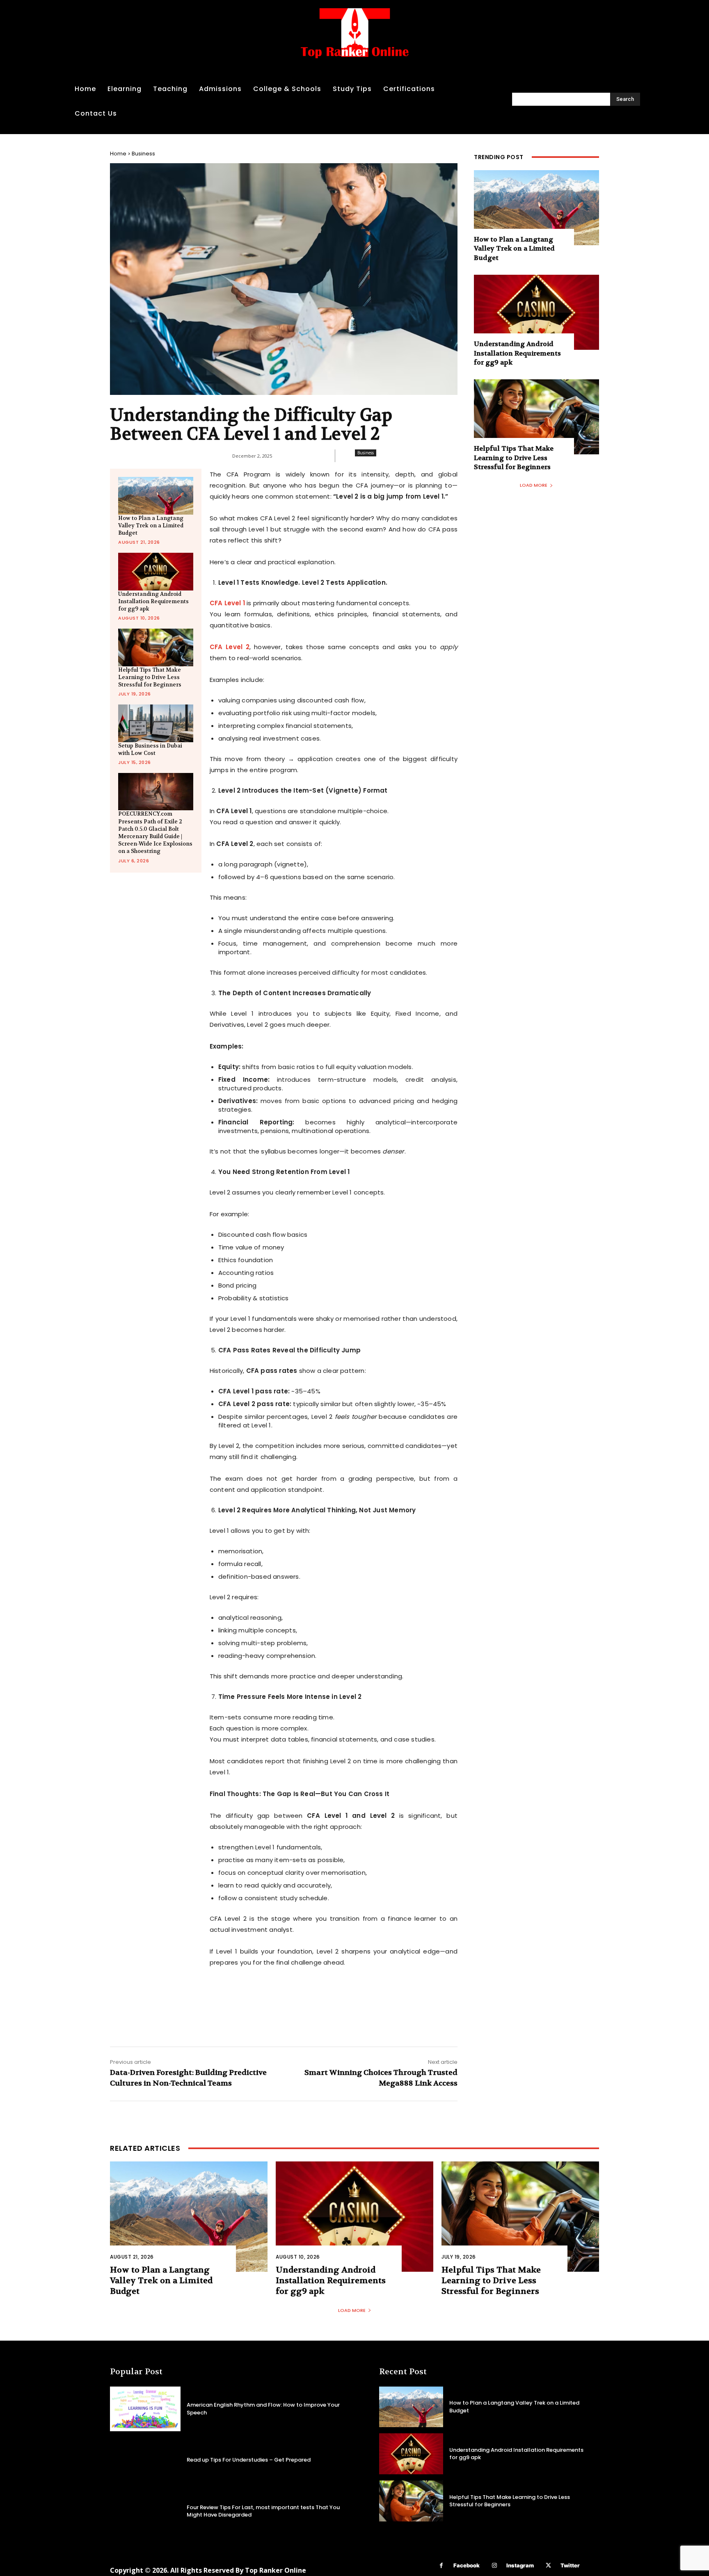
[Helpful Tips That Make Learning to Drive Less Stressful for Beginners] (156, 647)
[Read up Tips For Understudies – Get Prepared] (145, 2460)
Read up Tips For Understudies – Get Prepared (249, 2460)
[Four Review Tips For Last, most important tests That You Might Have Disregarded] (145, 2511)
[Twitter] (548, 2566)
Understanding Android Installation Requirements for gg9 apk (153, 601)
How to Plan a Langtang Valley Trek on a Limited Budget (151, 525)
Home (118, 154)
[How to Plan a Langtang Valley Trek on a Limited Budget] (156, 496)
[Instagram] (494, 2566)
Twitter (570, 2565)
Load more (534, 485)
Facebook (467, 2565)
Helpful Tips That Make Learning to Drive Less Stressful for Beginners (150, 677)
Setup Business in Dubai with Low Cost (150, 749)
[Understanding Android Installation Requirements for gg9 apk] (156, 571)
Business (143, 154)
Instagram (520, 2565)
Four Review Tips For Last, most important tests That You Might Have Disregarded (263, 2511)
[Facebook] (441, 2566)
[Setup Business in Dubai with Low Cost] (156, 723)
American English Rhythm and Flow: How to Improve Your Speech (263, 2408)
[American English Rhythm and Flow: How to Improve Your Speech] (145, 2409)
